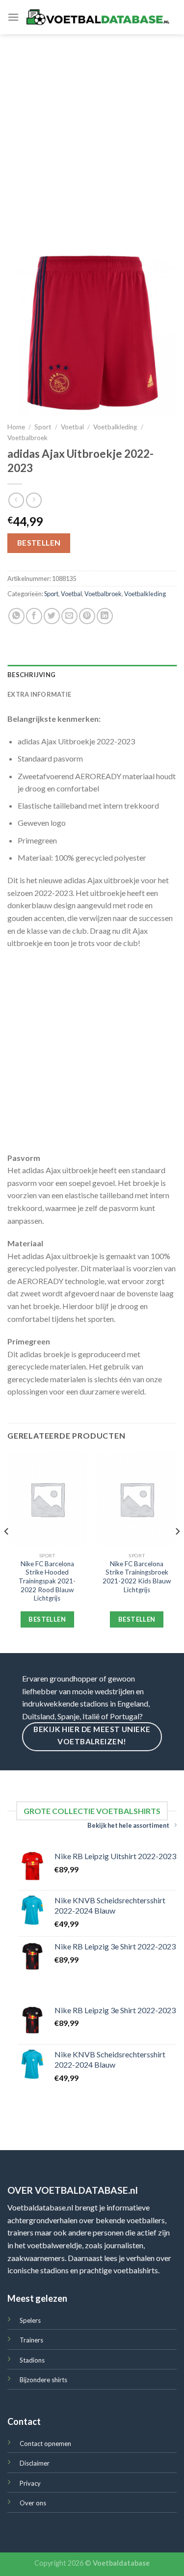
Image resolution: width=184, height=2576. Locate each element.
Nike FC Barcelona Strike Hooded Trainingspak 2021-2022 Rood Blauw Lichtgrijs (47, 1581)
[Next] (177, 1551)
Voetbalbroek (27, 438)
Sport (43, 427)
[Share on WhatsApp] (16, 616)
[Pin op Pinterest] (87, 616)
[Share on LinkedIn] (105, 616)
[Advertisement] (92, 131)
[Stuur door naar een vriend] (69, 616)
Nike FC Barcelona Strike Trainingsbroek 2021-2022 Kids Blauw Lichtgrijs (137, 1577)
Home (16, 427)
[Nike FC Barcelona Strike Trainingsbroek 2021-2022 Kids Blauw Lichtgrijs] (137, 1499)
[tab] (92, 675)
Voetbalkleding (115, 427)
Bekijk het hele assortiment (128, 1825)
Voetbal (72, 427)
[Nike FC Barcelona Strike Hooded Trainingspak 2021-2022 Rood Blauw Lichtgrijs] (47, 1499)
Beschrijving (31, 675)
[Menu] (13, 17)
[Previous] (7, 1551)
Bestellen (39, 543)
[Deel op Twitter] (52, 616)
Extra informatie (39, 694)
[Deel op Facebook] (34, 616)
